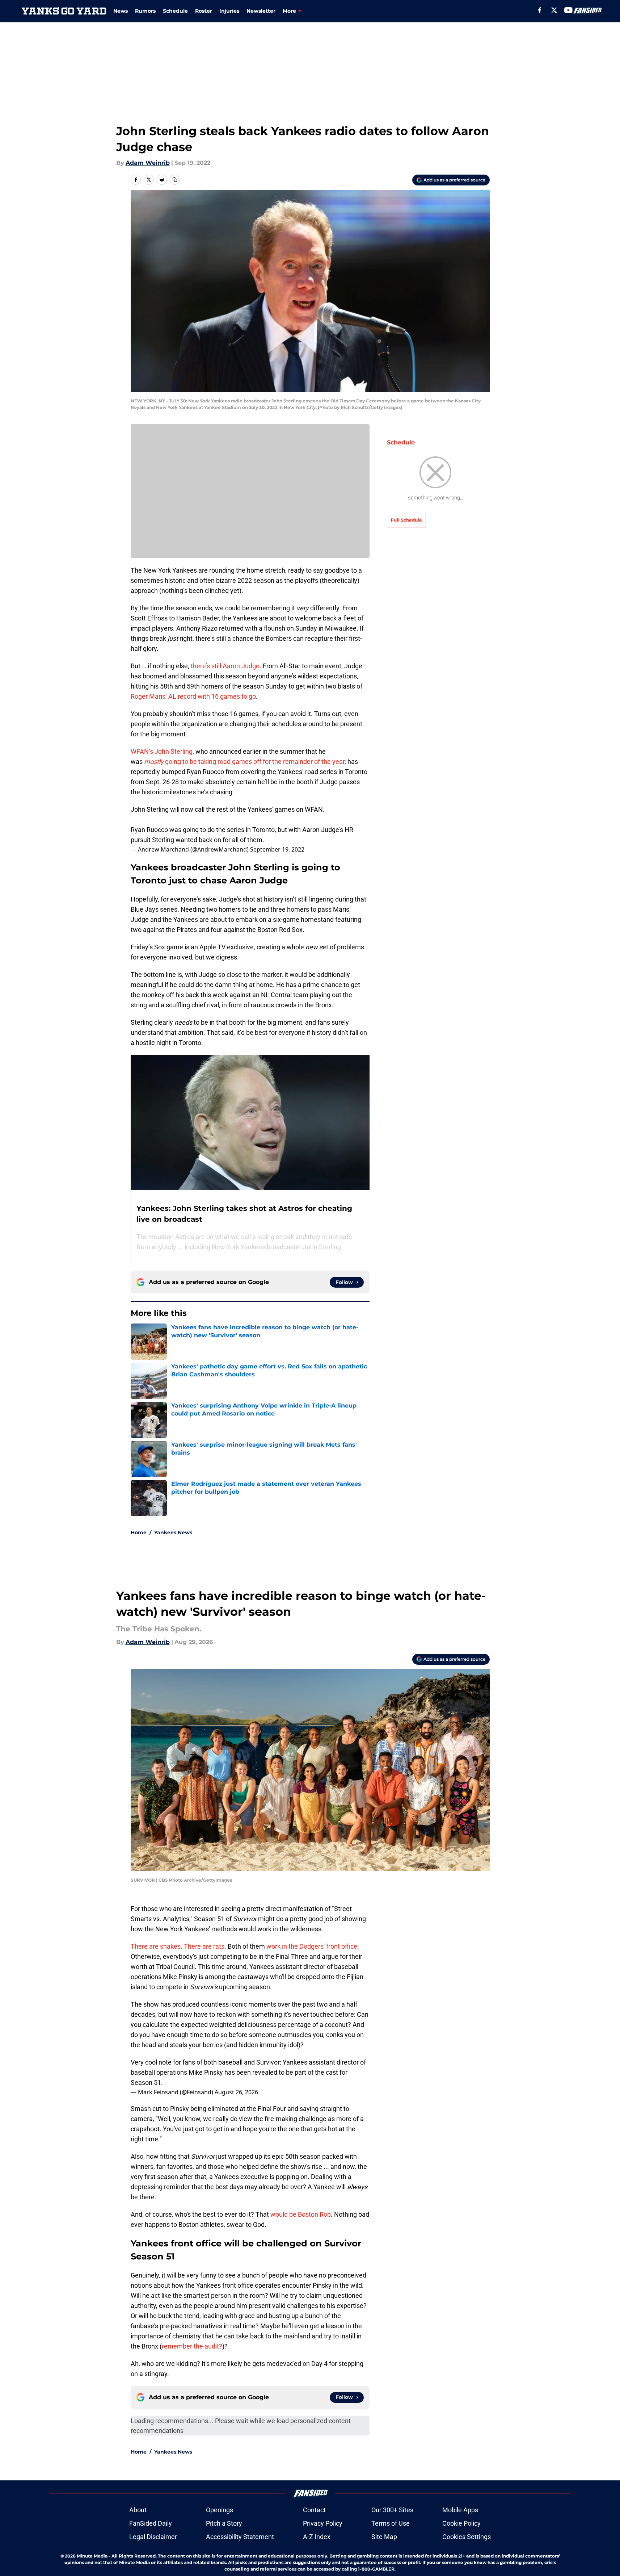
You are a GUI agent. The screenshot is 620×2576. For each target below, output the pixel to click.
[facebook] (540, 10)
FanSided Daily (151, 2523)
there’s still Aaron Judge (225, 666)
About (138, 2510)
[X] (554, 10)
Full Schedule (406, 520)
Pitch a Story (224, 2523)
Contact (314, 2510)
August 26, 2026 (236, 2092)
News (121, 11)
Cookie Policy (461, 2523)
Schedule (175, 11)
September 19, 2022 (277, 849)
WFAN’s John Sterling (162, 751)
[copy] (175, 180)
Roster (204, 11)
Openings (220, 2510)
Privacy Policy (323, 2523)
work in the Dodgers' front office (312, 1946)
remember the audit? (192, 2346)
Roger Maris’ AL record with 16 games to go (193, 696)
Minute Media (92, 2556)
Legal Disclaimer (153, 2537)
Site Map (384, 2537)
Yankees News (173, 1532)
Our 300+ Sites (392, 2510)
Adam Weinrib (148, 163)
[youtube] (568, 10)
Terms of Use (391, 2523)
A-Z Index (317, 2537)
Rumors (145, 11)
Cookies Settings (467, 2537)
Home (139, 1532)
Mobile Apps (460, 2510)
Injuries (229, 11)
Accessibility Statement (240, 2537)
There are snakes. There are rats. (178, 1946)
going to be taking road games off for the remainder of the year (244, 762)
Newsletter (261, 11)
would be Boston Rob (301, 2214)
